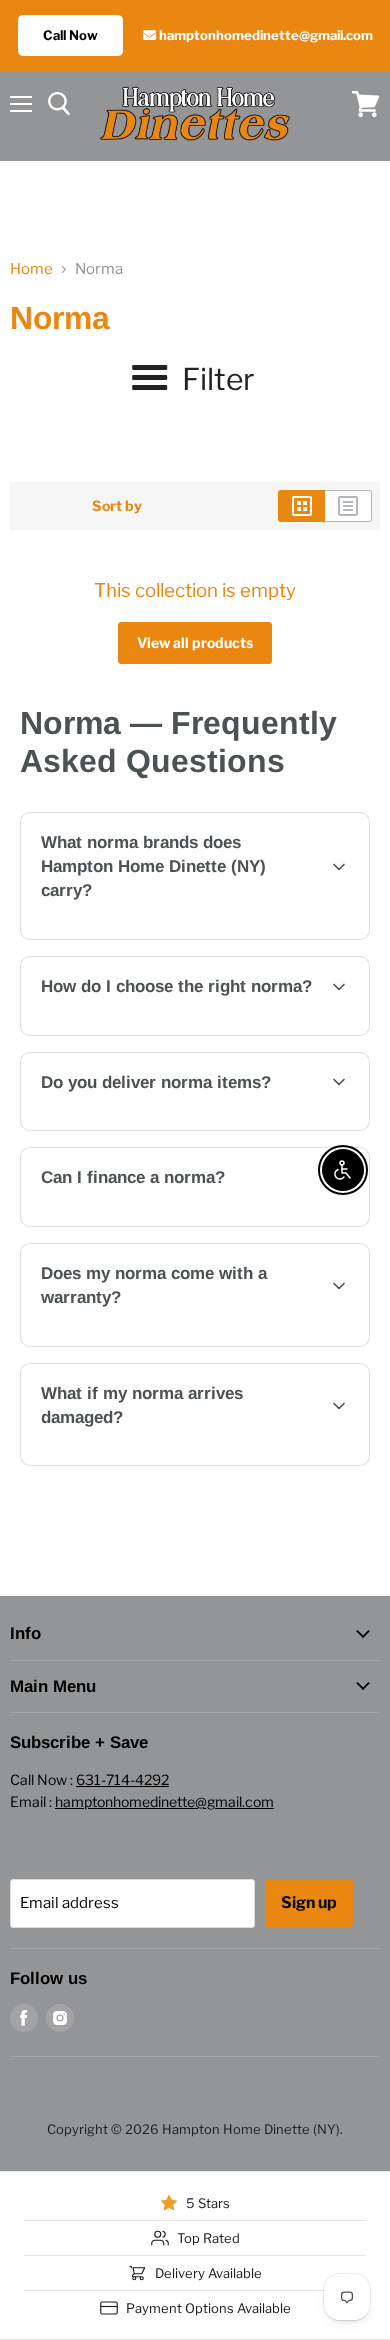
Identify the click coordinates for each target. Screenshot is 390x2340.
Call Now (70, 35)
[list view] (348, 506)
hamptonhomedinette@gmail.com (264, 35)
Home (31, 269)
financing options (185, 1222)
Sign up (309, 1902)
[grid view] (301, 506)
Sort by (117, 506)
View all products (195, 642)
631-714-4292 (122, 1779)
